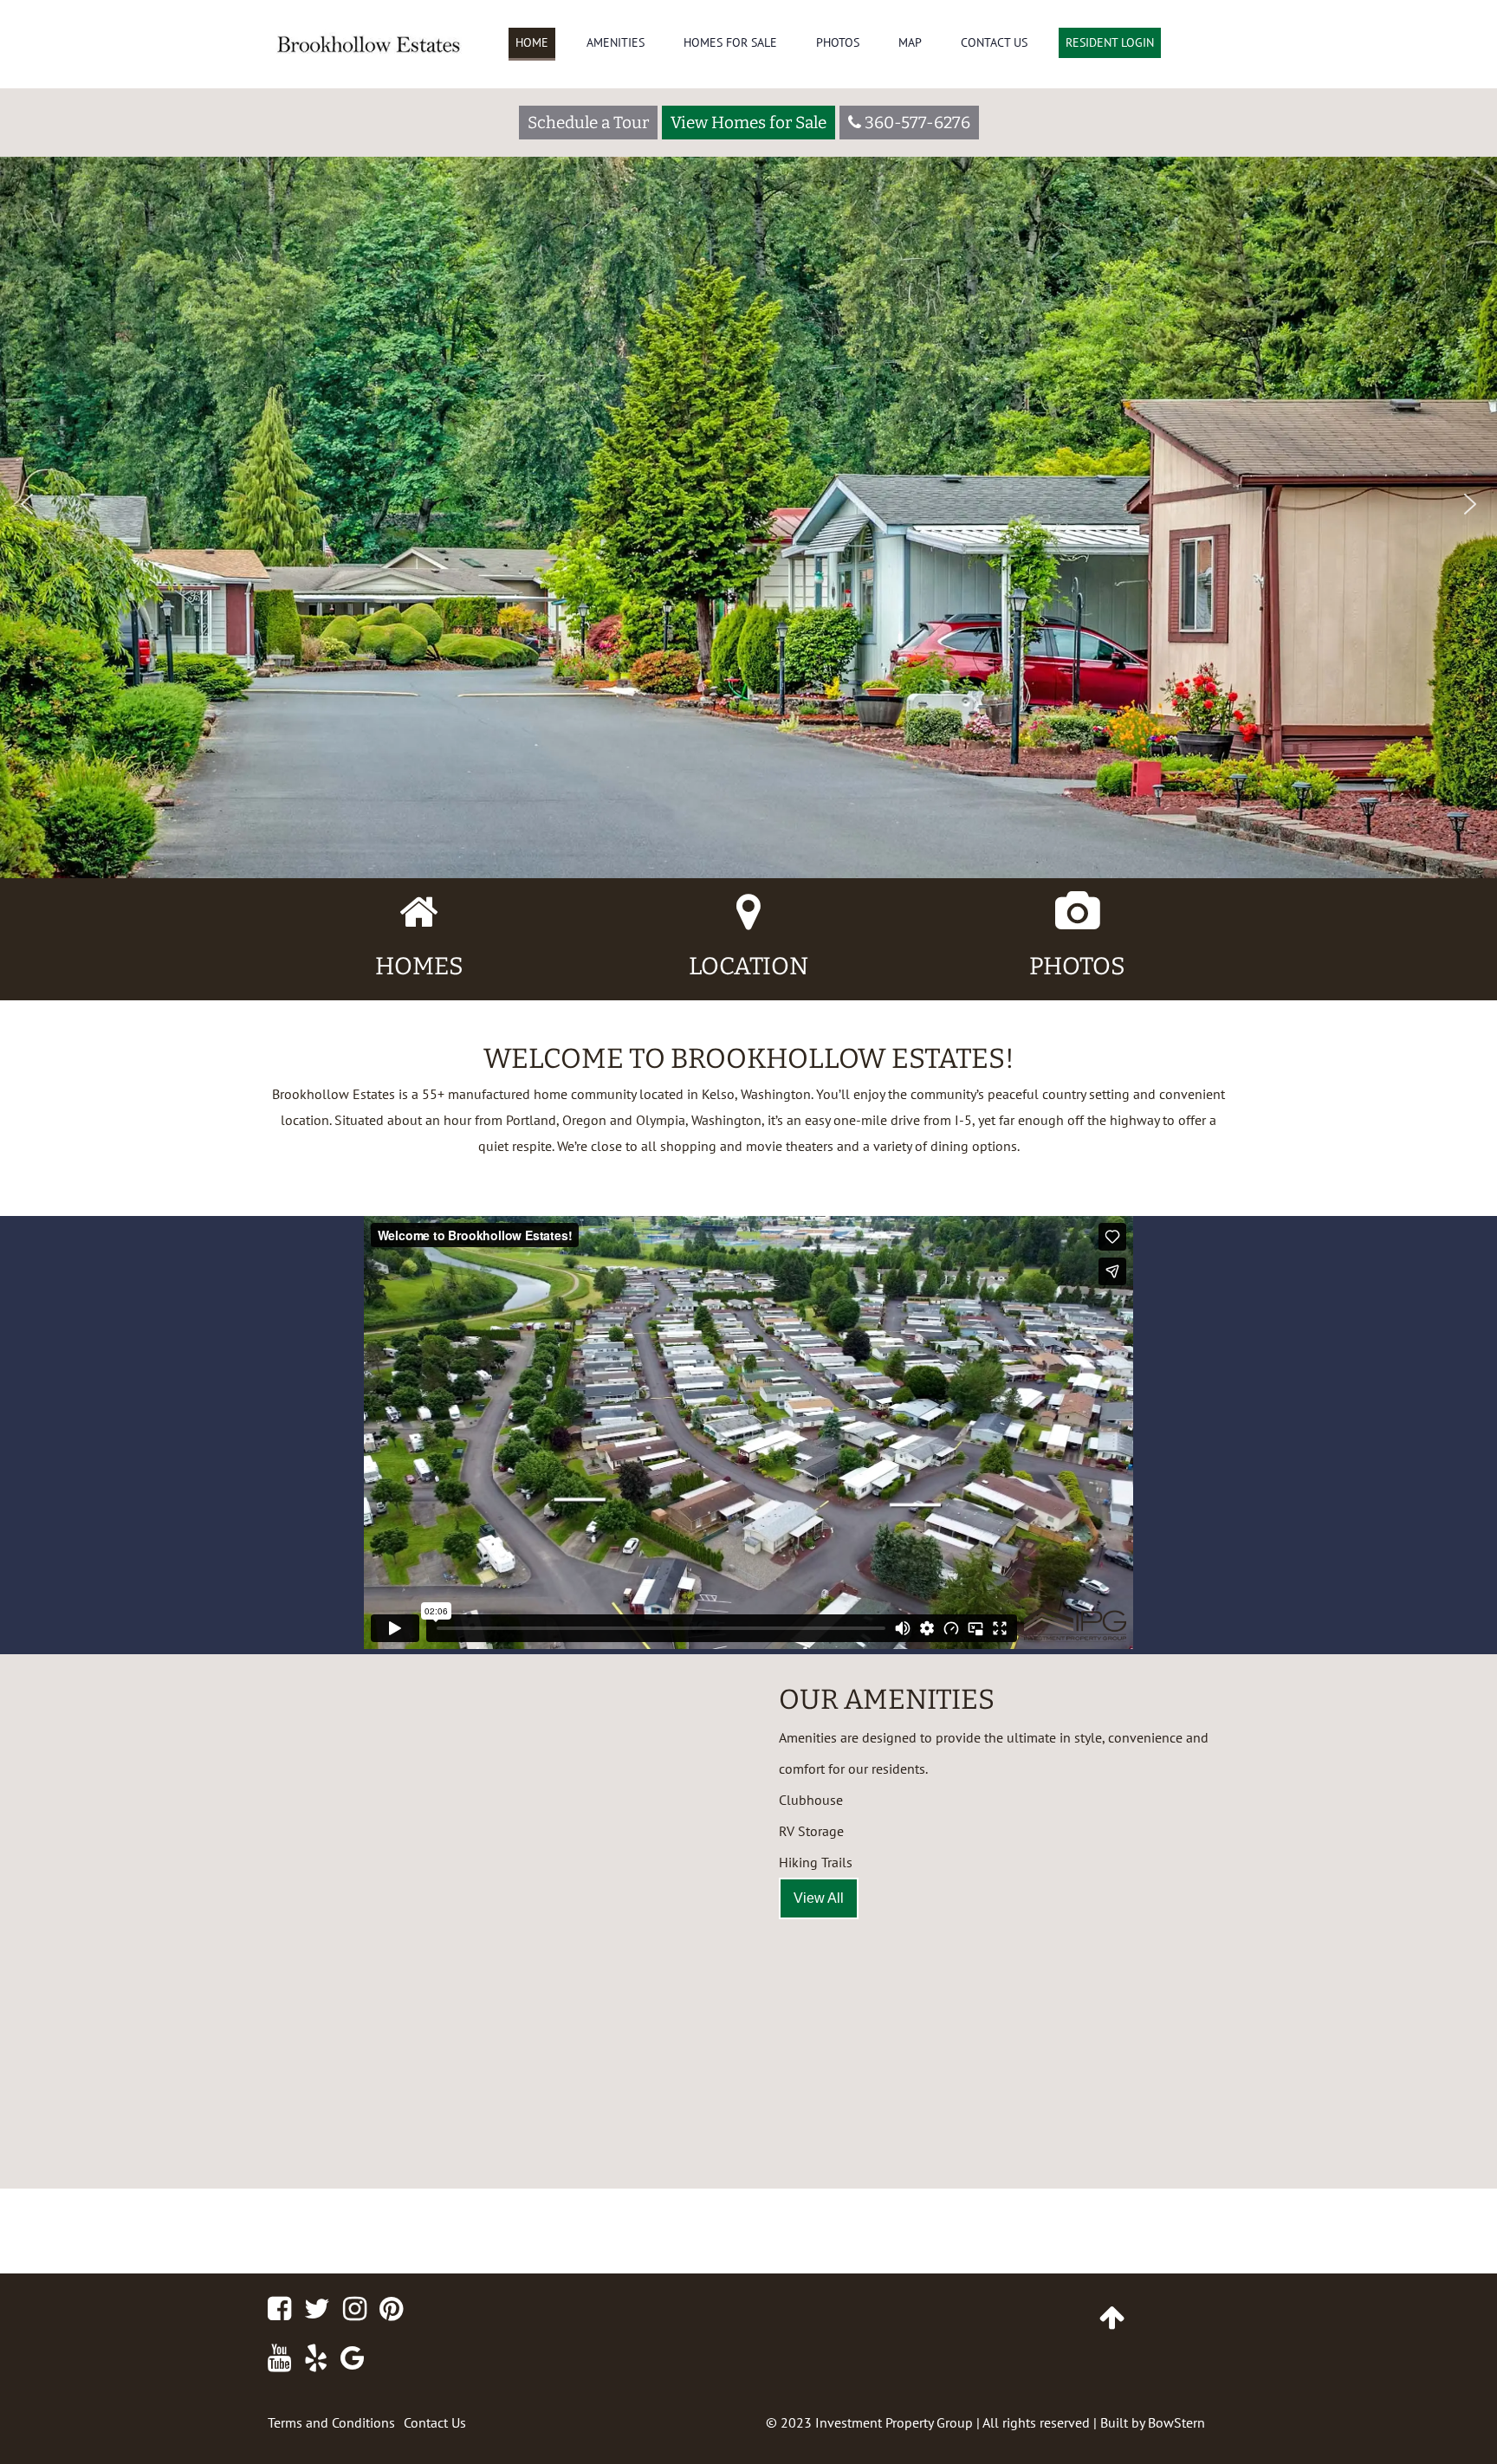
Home (532, 42)
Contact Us (994, 42)
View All (819, 1898)
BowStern (1176, 2422)
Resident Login (1110, 42)
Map (910, 42)
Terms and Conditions (331, 2422)
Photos (838, 42)
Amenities (616, 42)
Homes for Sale (730, 42)
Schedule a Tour (588, 123)
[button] (27, 504)
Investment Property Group (894, 2422)
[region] (748, 439)
